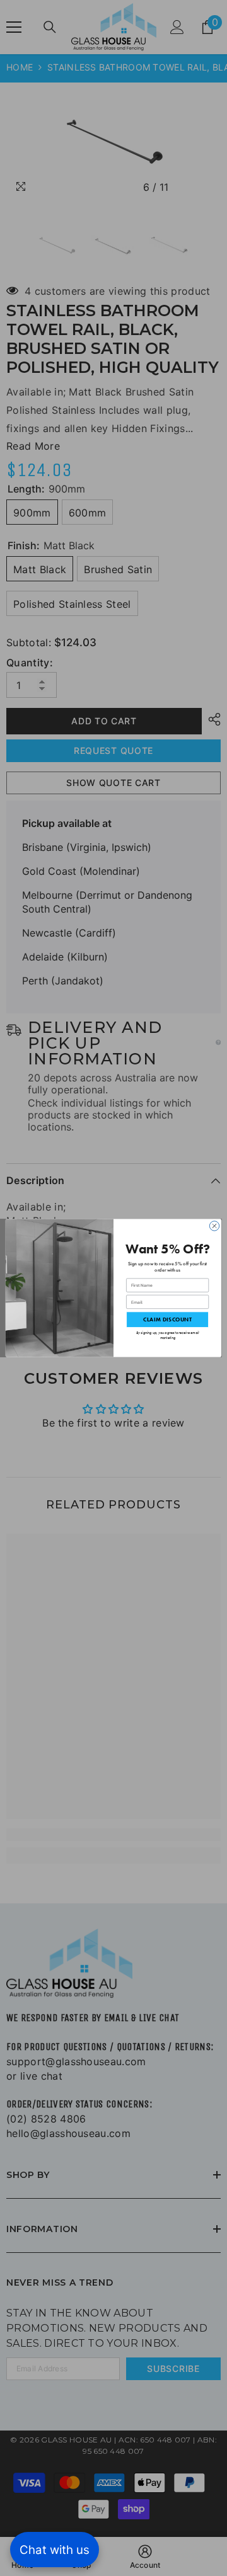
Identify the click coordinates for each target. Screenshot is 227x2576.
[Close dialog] (214, 1226)
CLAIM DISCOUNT (167, 1319)
